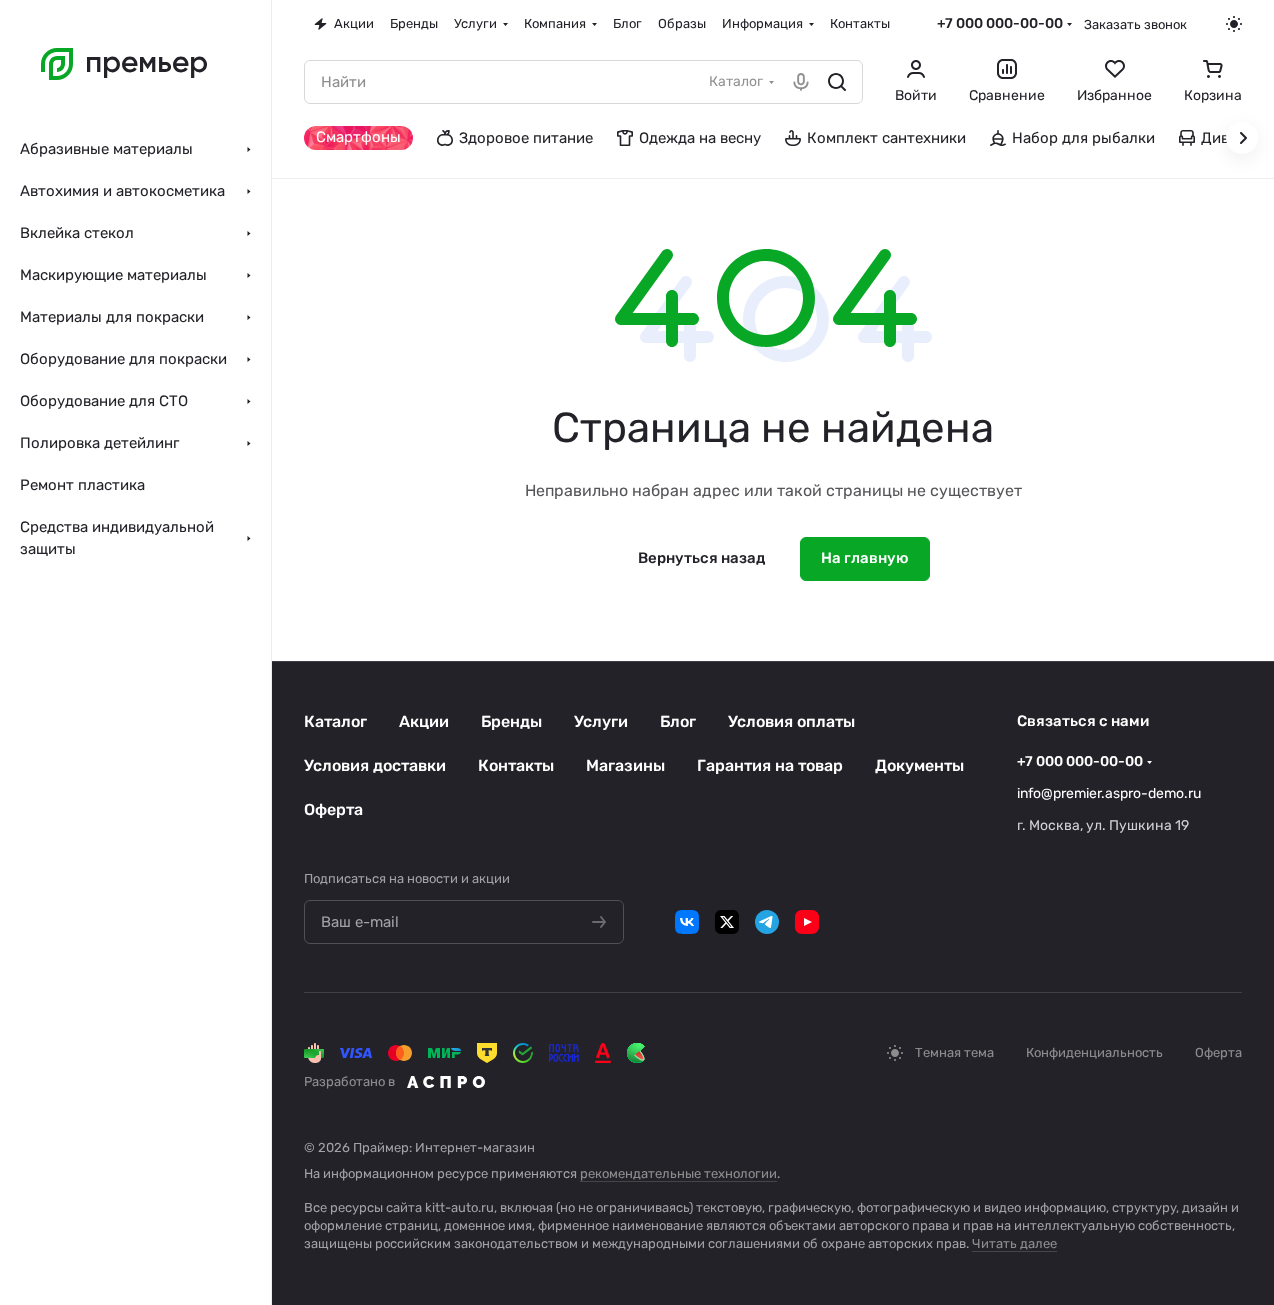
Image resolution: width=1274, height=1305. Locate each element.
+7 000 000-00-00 (1000, 23)
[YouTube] (807, 922)
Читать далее (1014, 1243)
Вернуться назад (701, 558)
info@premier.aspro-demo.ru (1109, 793)
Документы (919, 765)
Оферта (333, 809)
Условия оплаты (791, 721)
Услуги (601, 721)
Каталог (335, 721)
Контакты (516, 765)
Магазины (625, 765)
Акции (424, 721)
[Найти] (837, 82)
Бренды (511, 721)
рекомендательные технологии (678, 1173)
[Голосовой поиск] (801, 82)
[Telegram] (767, 922)
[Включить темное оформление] (1234, 24)
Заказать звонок (1135, 24)
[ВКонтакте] (687, 922)
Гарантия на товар (770, 765)
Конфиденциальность (1094, 1052)
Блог (678, 721)
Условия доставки (375, 765)
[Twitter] (727, 922)
